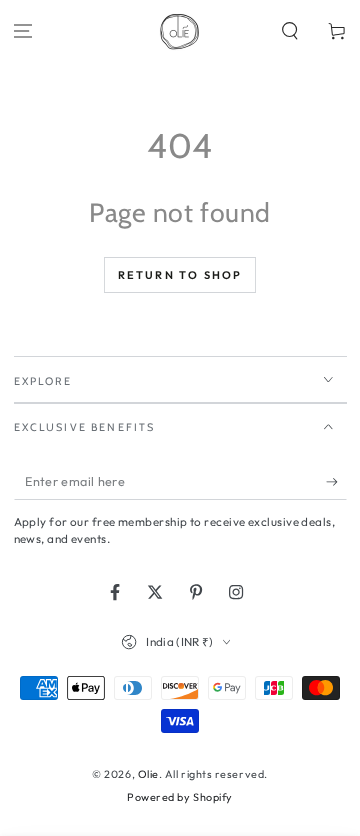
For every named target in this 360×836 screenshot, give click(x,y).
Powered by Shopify (180, 797)
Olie (148, 774)
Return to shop (180, 275)
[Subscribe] (336, 482)
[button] (289, 31)
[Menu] (23, 31)
